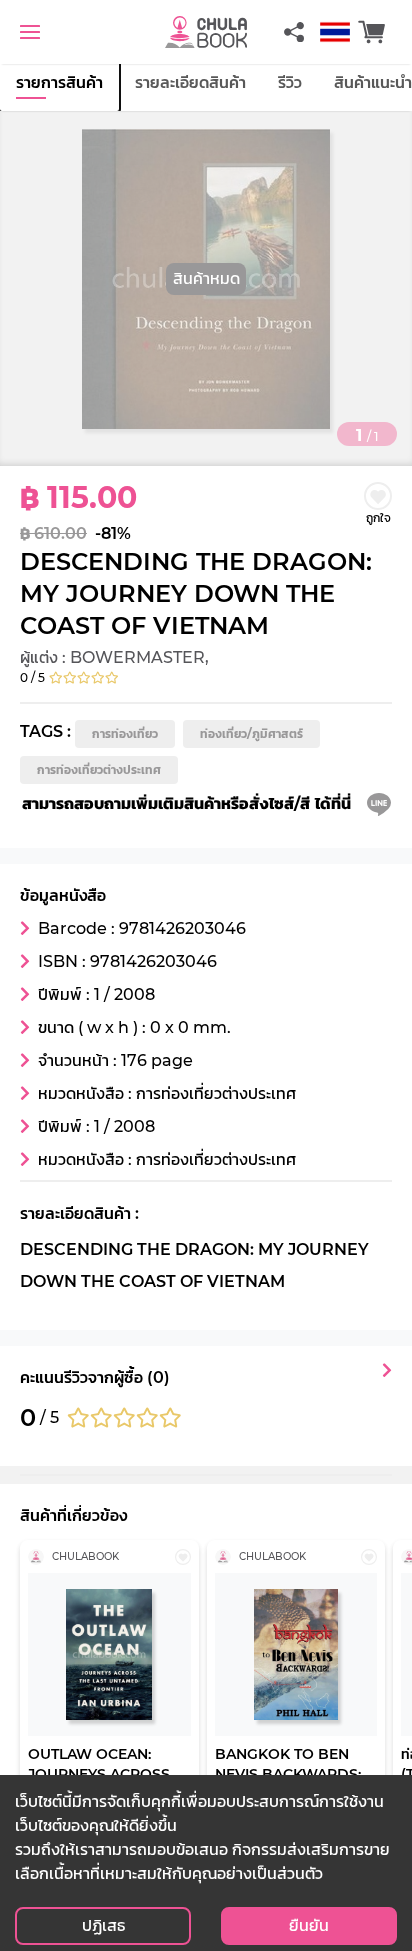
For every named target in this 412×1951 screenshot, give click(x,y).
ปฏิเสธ (103, 1925)
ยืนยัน (309, 1925)
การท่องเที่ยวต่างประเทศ (99, 769)
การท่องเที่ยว (125, 733)
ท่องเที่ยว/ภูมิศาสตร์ (251, 733)
